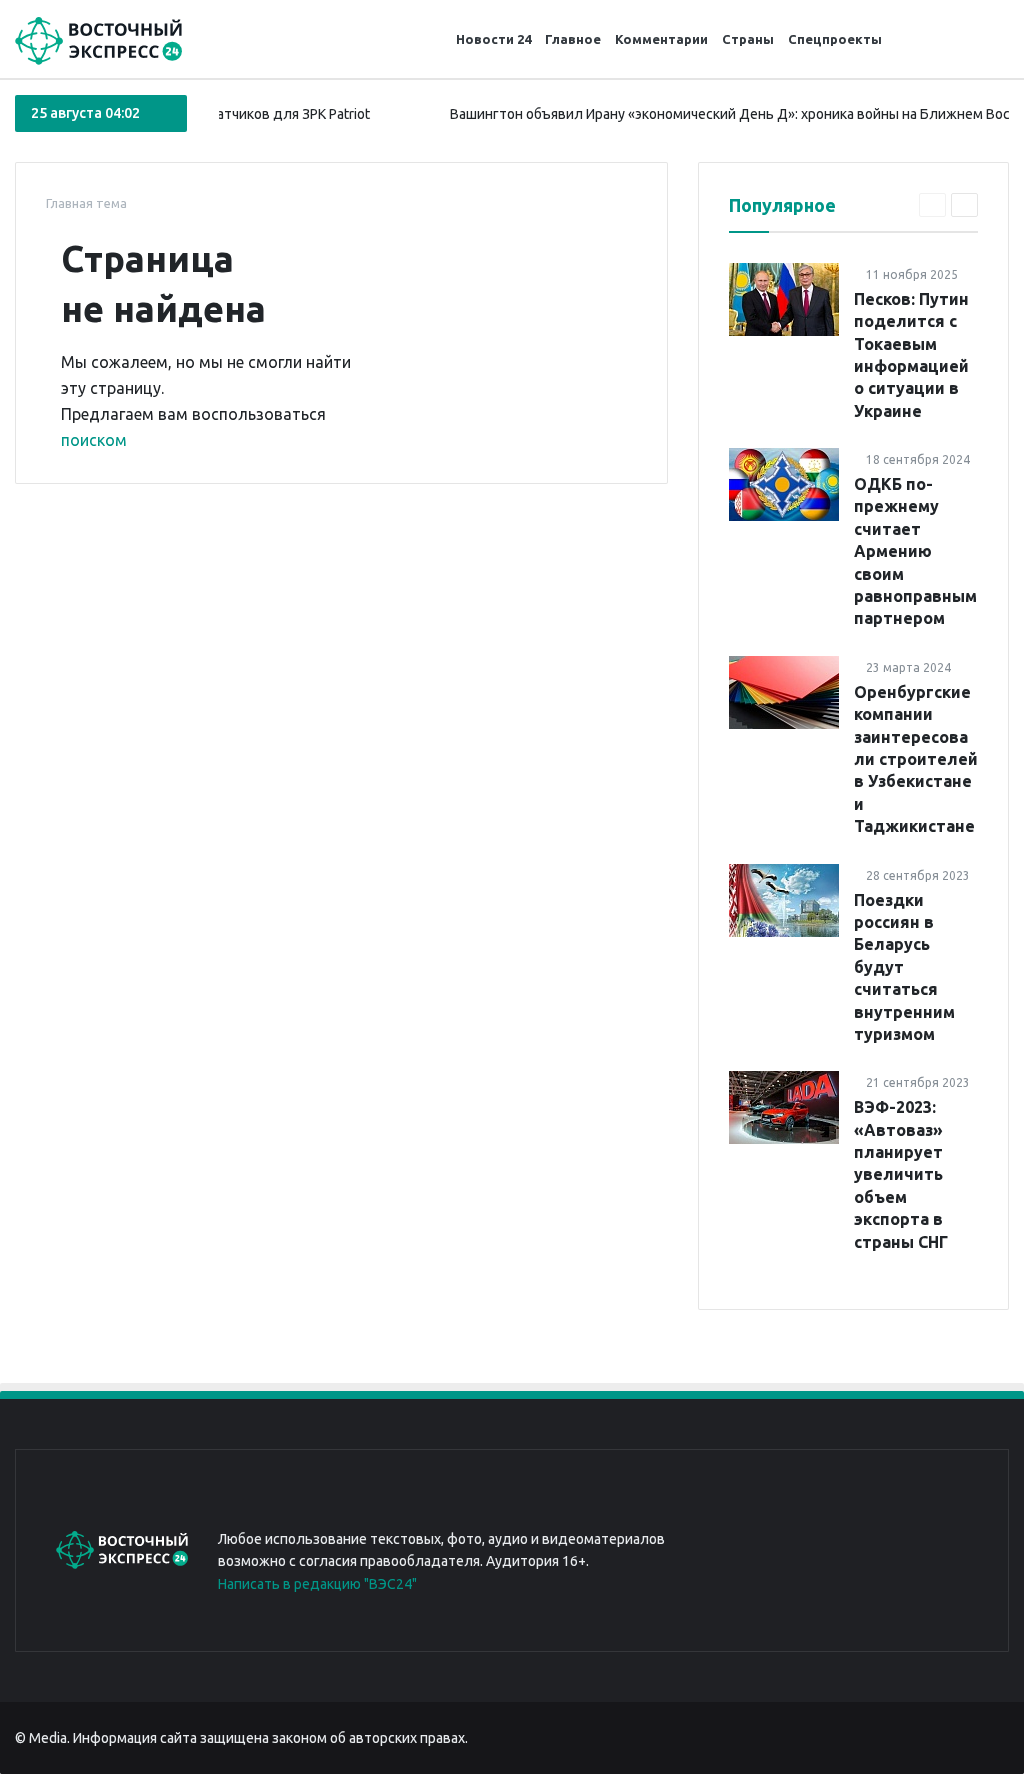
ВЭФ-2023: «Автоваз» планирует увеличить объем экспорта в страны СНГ (901, 1174)
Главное (573, 39)
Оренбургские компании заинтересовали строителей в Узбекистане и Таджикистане (916, 759)
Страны (748, 39)
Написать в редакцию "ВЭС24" (317, 1584)
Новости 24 (493, 39)
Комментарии (661, 39)
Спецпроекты (835, 39)
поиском (94, 440)
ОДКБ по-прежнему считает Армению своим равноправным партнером (915, 551)
